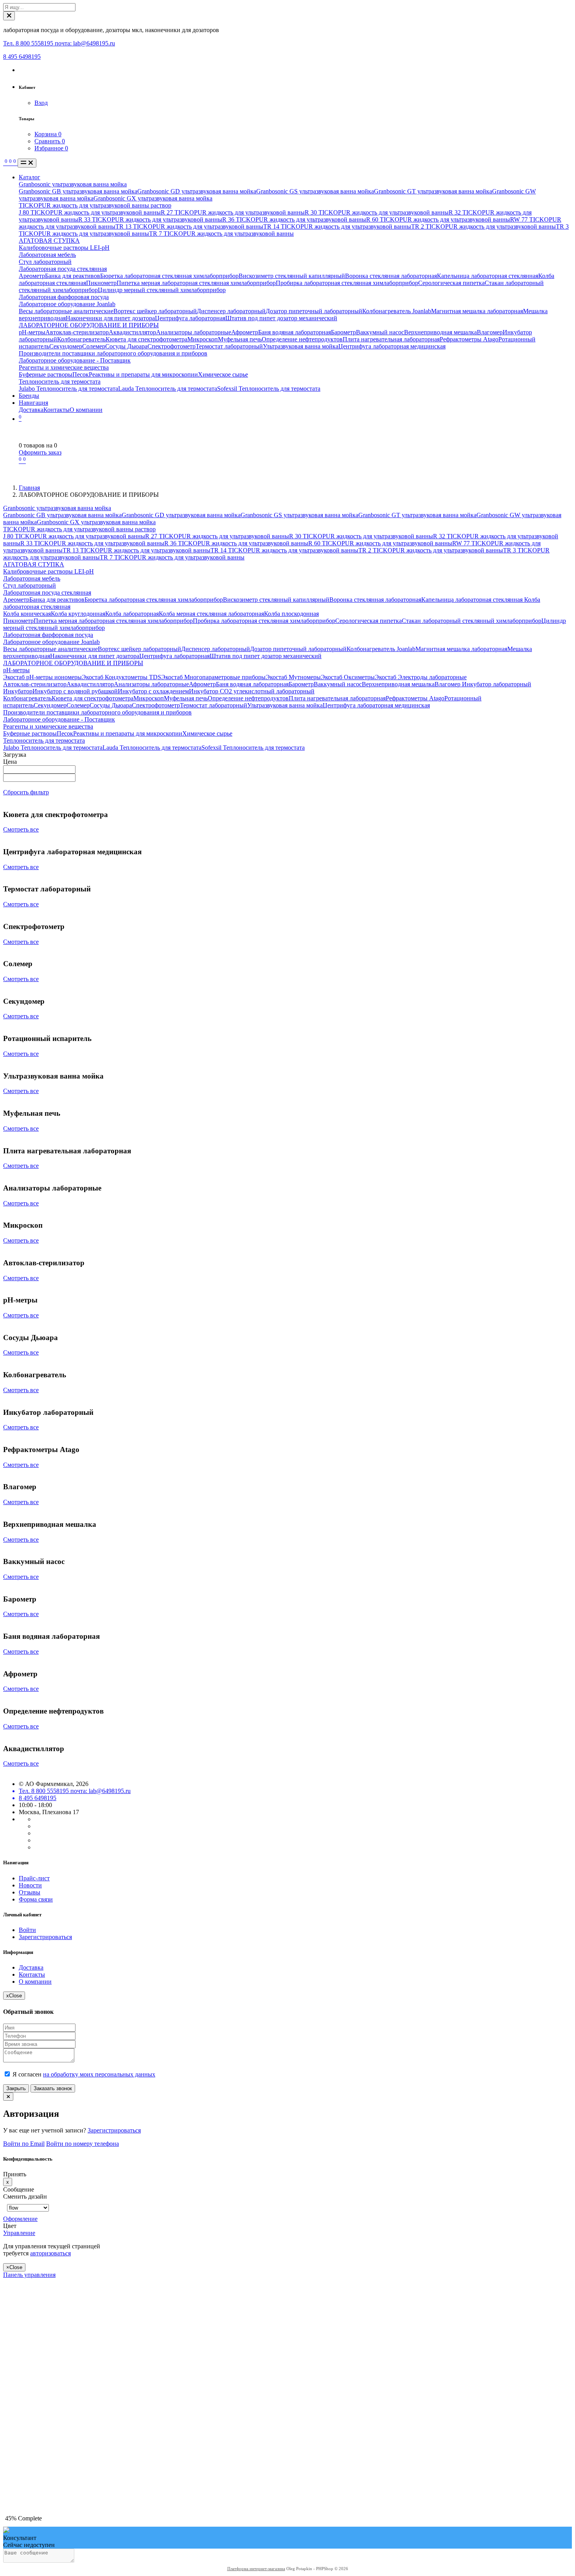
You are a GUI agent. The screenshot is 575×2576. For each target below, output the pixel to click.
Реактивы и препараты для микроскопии (143, 374)
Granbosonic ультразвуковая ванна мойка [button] (57, 508)
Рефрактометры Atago (469, 339)
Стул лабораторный (45, 262)
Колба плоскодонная (291, 614)
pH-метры (32, 332)
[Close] (9, 16)
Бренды (29, 396)
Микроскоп (203, 339)
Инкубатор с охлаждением (153, 691)
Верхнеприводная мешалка (440, 332)
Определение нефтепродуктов (302, 339)
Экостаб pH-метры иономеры (42, 677)
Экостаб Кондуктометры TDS (121, 677)
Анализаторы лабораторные (194, 332)
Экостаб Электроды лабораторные (421, 677)
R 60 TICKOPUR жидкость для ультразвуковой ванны (438, 219)
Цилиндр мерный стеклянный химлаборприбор (162, 290)
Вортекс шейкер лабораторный (155, 311)
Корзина (48, 134)
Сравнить (50, 141)
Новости (30, 1885)
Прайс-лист (34, 1878)
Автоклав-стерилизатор (77, 332)
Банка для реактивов (73, 276)
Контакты (57, 410)
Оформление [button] (20, 2219)
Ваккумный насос (380, 332)
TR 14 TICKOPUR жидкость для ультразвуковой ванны (337, 226)
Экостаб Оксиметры (348, 677)
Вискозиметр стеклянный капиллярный (292, 276)
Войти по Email (24, 2144)
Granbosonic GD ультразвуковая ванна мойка (197, 191)
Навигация (33, 403)
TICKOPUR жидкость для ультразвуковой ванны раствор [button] (79, 529)
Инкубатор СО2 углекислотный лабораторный (252, 691)
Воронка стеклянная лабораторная (391, 276)
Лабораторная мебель (47, 255)
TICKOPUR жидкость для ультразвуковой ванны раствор (95, 205)
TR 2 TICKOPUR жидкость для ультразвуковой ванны (483, 226)
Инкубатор (18, 691)
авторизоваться (50, 2253)
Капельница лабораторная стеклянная (488, 276)
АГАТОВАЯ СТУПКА (49, 241)
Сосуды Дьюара (126, 346)
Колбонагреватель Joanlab (397, 311)
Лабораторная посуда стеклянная (63, 269)
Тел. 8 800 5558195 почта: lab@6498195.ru (59, 43)
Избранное (51, 148)
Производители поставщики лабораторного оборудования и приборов (113, 353)
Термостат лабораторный (229, 346)
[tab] (58, 2219)
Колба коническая (27, 614)
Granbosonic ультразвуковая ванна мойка (73, 184)
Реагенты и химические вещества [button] (48, 726)
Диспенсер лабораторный (231, 311)
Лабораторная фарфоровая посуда (64, 297)
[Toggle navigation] (27, 163)
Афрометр (245, 332)
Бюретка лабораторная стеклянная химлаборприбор (169, 276)
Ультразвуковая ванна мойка (301, 346)
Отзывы (30, 1892)
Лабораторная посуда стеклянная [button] (47, 593)
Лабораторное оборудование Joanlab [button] (51, 642)
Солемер (94, 346)
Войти (27, 1930)
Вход (41, 103)
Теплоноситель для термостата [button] (44, 741)
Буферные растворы (46, 374)
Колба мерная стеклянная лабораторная (211, 614)
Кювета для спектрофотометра (146, 339)
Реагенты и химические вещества (64, 367)
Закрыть (16, 2088)
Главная (29, 488)
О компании (86, 410)
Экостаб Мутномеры (293, 677)
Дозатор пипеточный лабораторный (314, 311)
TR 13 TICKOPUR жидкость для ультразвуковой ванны (189, 226)
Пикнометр (101, 283)
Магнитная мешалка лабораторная (477, 311)
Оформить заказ (40, 452)
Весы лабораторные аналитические (66, 311)
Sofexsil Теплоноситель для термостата (269, 389)
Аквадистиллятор (132, 332)
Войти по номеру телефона (83, 2144)
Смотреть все (21, 829)
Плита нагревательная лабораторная (391, 339)
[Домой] (4, 163)
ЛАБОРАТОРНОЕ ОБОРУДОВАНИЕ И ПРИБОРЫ (89, 325)
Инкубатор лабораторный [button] (496, 684)
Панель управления (29, 2275)
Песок (81, 374)
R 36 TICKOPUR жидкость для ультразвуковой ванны (294, 219)
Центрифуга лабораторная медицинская (392, 346)
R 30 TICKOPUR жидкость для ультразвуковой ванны (377, 212)
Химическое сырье (223, 374)
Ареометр (32, 276)
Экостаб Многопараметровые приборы (213, 677)
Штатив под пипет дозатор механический (281, 318)
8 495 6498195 (22, 57)
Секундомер (66, 346)
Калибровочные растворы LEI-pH (64, 248)
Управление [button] (19, 2233)
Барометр (343, 332)
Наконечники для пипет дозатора (110, 318)
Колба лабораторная (132, 614)
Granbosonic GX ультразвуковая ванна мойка (153, 198)
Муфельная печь (240, 339)
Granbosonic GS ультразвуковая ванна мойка (315, 191)
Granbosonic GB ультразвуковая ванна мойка (78, 191)
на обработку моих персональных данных (99, 2074)
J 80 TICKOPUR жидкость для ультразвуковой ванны (90, 212)
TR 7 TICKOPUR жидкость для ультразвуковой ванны (221, 234)
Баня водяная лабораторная (295, 332)
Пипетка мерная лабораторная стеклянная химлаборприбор (196, 283)
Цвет (11, 2226)
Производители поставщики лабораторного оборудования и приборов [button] (97, 712)
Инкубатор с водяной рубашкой (75, 691)
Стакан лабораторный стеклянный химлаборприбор (472, 621)
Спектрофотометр (172, 346)
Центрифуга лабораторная (190, 318)
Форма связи (36, 1899)
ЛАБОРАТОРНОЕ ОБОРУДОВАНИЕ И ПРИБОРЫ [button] (73, 663)
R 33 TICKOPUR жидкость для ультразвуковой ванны (150, 219)
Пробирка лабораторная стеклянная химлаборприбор (347, 283)
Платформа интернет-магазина (256, 2569)
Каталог (30, 177)
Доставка (31, 410)
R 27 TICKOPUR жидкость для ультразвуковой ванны (233, 212)
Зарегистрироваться (45, 1937)
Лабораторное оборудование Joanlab (67, 304)
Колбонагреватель (81, 339)
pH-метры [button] (16, 670)
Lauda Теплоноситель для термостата (168, 389)
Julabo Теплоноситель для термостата (68, 389)
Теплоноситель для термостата (60, 382)
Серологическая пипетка (451, 283)
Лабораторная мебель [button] (32, 578)
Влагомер (490, 332)
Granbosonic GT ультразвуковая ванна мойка (433, 191)
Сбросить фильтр (26, 792)
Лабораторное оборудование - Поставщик (75, 360)
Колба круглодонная (78, 614)
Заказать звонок (53, 2088)
